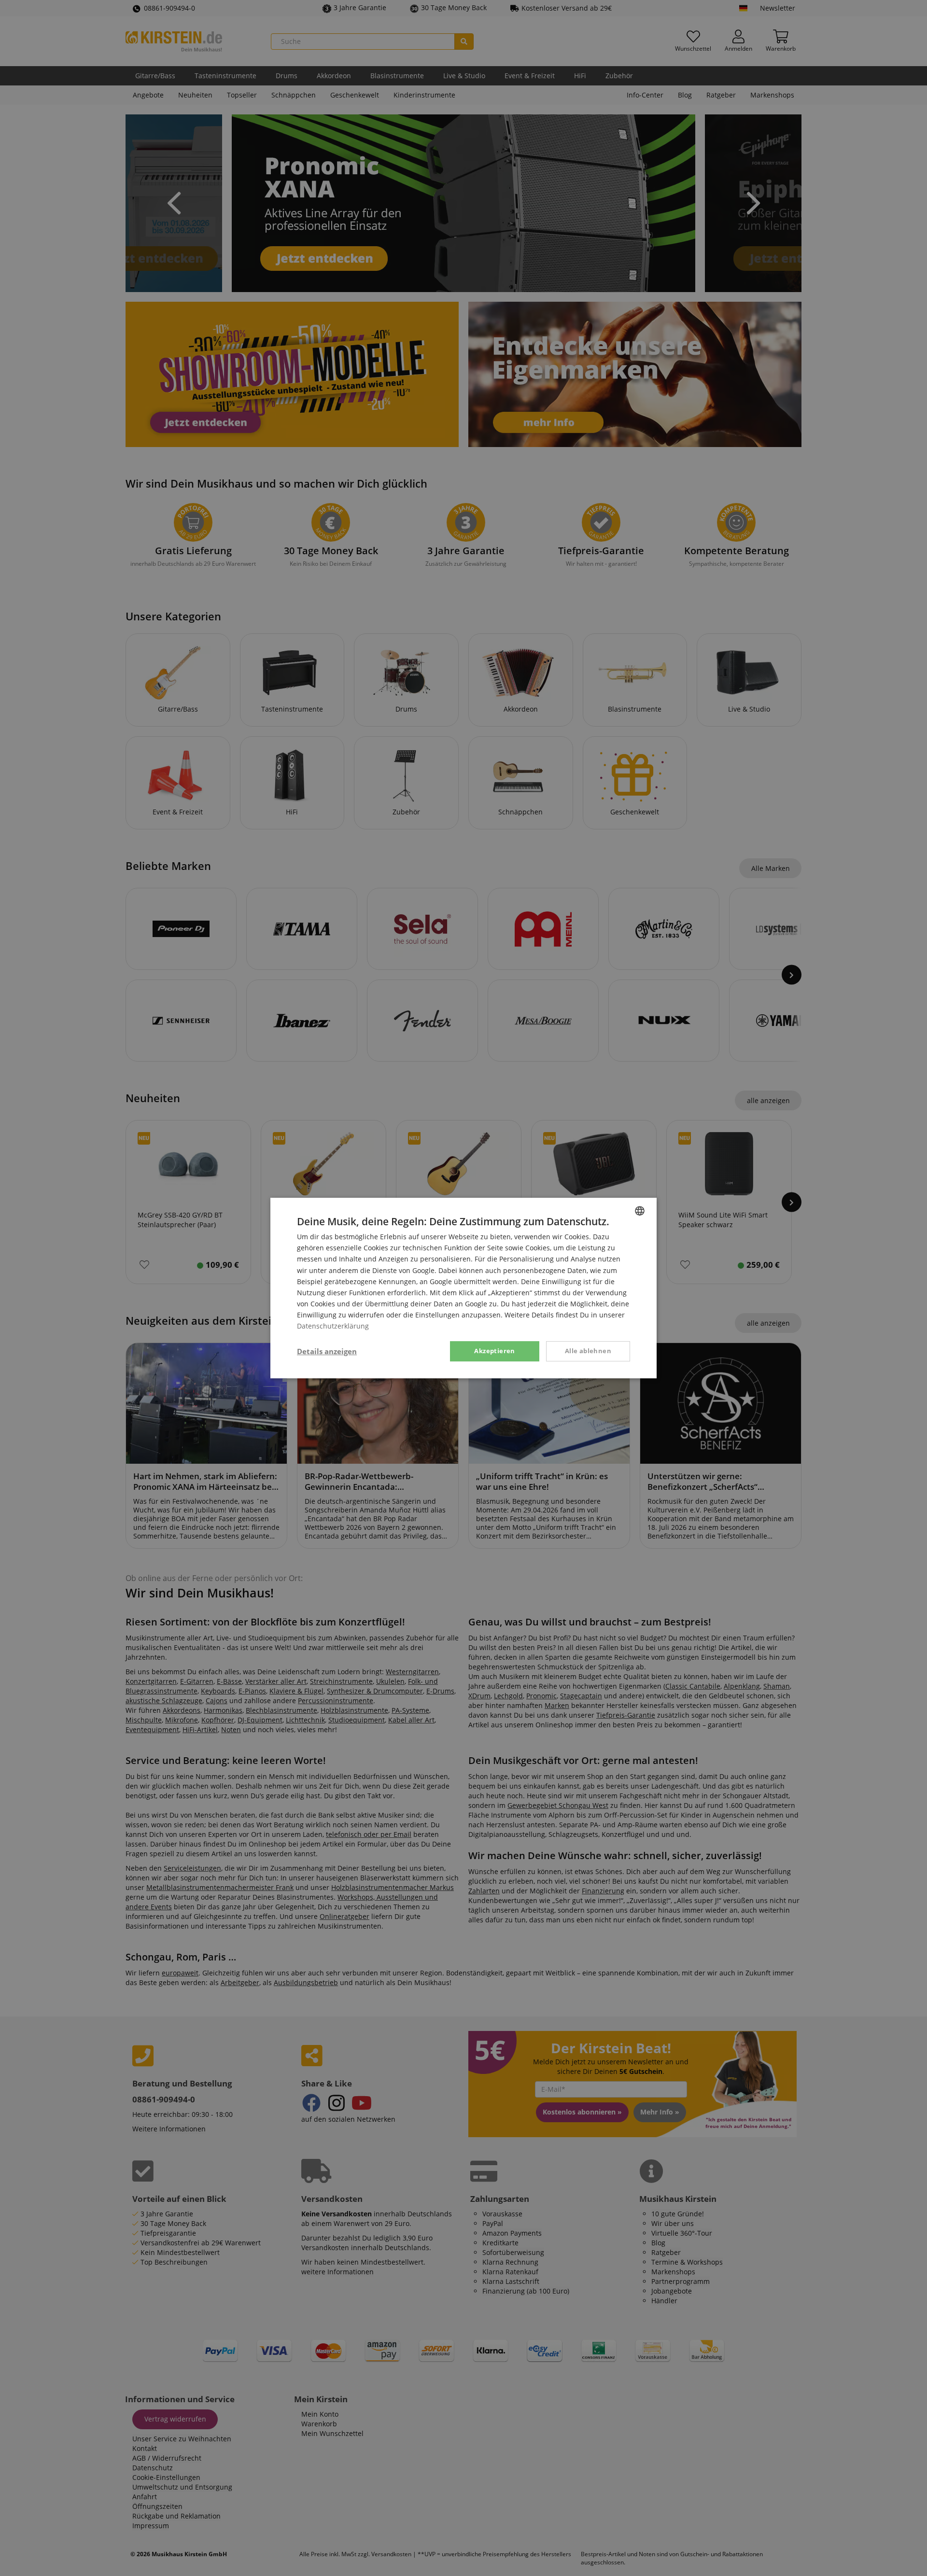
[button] (327, 1351)
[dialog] (463, 1288)
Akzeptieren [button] (494, 1351)
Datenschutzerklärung (333, 1326)
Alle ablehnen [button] (588, 1351)
